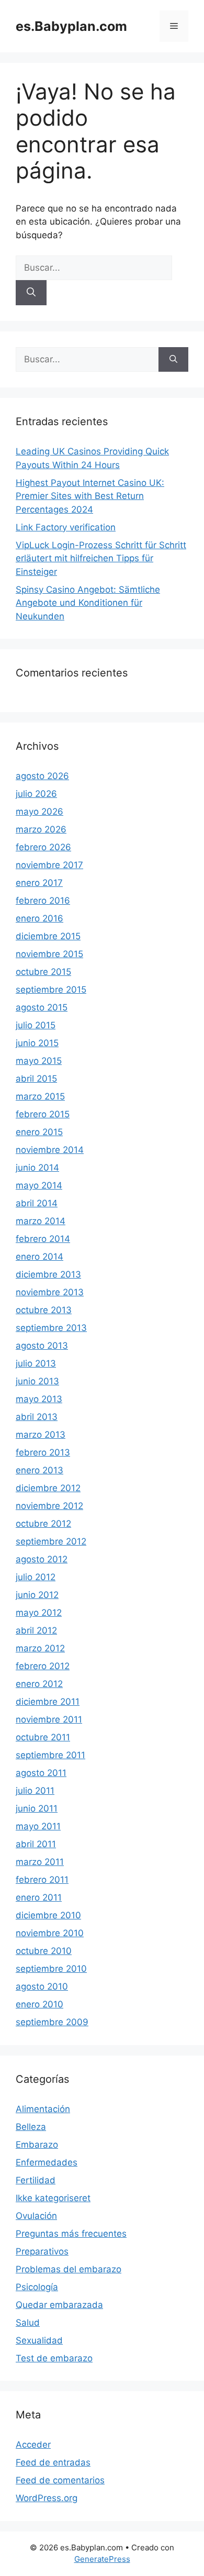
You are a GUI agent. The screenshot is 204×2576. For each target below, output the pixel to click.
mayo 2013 (39, 1399)
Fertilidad (36, 2180)
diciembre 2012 (48, 1488)
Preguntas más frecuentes (71, 2234)
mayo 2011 (38, 1826)
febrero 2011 (42, 1880)
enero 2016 (39, 918)
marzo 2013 (41, 1435)
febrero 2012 (43, 1666)
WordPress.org (47, 2498)
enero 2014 (39, 1257)
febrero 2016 (43, 901)
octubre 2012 (43, 1524)
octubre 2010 (44, 1951)
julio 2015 (36, 1025)
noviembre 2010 (50, 1933)
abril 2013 (37, 1417)
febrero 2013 (43, 1452)
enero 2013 (39, 1470)
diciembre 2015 (48, 936)
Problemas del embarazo (69, 2269)
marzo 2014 (41, 1221)
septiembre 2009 (52, 2022)
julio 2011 (35, 1791)
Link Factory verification (66, 527)
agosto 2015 (42, 1007)
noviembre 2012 (49, 1506)
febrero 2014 (43, 1239)
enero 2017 (39, 883)
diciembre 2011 (48, 1702)
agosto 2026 (42, 776)
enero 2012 (39, 1684)
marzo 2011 (40, 1862)
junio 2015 (37, 1043)
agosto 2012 (42, 1559)
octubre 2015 (43, 972)
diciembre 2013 (48, 1274)
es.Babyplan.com (71, 26)
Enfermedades (47, 2162)
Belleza (31, 2127)
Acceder (33, 2445)
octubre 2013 (44, 1310)
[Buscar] (31, 293)
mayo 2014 (39, 1185)
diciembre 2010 (48, 1915)
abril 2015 (36, 1079)
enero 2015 (39, 1132)
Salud (28, 2323)
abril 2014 (37, 1203)
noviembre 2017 (49, 865)
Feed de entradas (53, 2462)
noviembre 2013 (50, 1292)
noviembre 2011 (49, 1719)
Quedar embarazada (59, 2305)
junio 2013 (37, 1381)
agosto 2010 (42, 1986)
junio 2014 (37, 1168)
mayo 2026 (39, 812)
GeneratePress (102, 2559)
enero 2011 (39, 1897)
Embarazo (37, 2145)
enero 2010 (39, 2004)
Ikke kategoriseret (53, 2198)
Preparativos (42, 2251)
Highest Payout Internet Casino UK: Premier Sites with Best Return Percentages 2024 (90, 496)
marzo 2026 (41, 829)
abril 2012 (36, 1630)
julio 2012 (36, 1577)
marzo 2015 (40, 1096)
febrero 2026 (43, 847)
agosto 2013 (42, 1346)
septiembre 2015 (51, 990)
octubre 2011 (43, 1737)
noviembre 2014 (50, 1150)
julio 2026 (36, 794)
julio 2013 (36, 1363)
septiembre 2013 (51, 1328)
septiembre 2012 (51, 1541)
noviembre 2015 (49, 954)
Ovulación (36, 2216)
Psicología (37, 2287)
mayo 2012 (39, 1613)
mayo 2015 (39, 1061)
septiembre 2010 (51, 1969)
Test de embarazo (54, 2358)
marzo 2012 (40, 1648)
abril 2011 (36, 1844)
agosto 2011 (41, 1773)
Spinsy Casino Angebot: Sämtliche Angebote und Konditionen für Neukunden (88, 603)
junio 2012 (37, 1595)
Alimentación (43, 2109)
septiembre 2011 (50, 1755)
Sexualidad (39, 2340)
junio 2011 (37, 1808)
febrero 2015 (43, 1114)
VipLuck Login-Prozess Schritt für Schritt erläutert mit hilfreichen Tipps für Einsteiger (101, 558)
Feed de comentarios (60, 2480)
